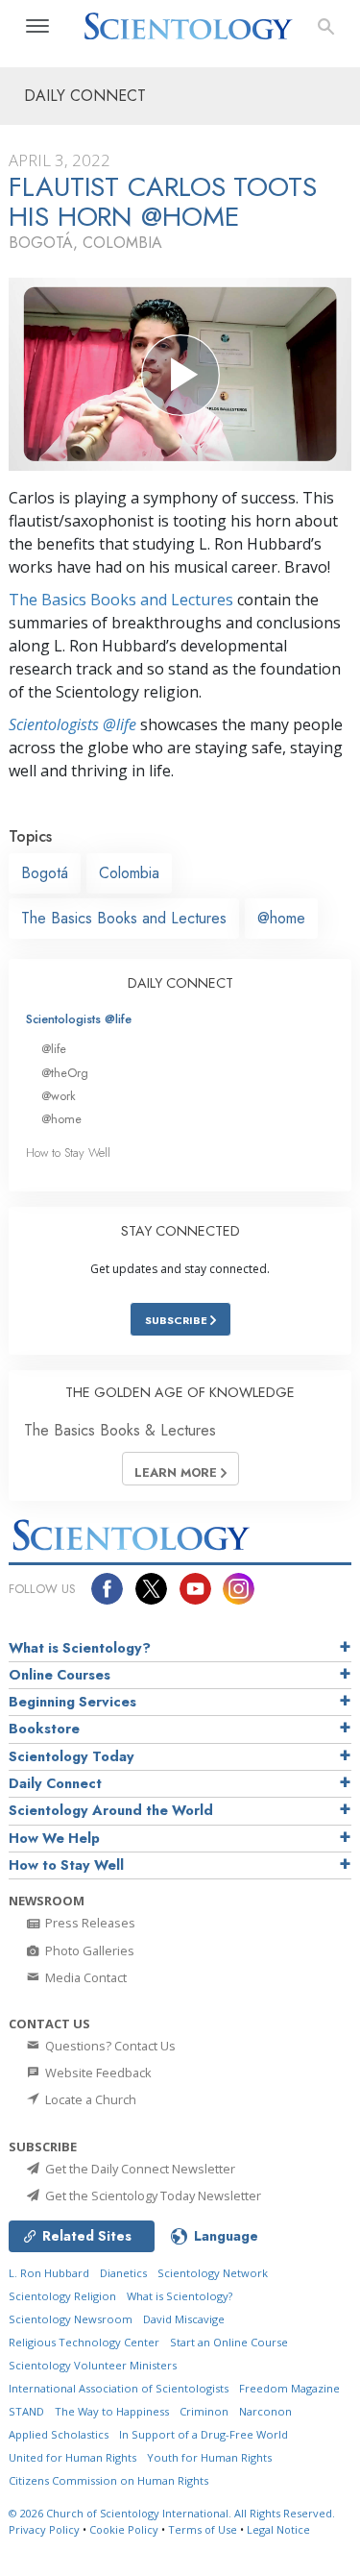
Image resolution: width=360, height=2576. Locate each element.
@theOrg (65, 1073)
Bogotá (45, 873)
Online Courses (60, 1675)
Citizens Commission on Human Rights (108, 2480)
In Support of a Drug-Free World (204, 2434)
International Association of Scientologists (119, 2388)
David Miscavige (184, 2319)
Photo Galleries (88, 1950)
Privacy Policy (44, 2529)
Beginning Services (72, 1702)
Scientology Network (213, 2273)
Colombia (129, 873)
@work (59, 1096)
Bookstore (44, 1729)
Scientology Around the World (111, 1810)
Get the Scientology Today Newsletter (152, 2196)
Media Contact (84, 1977)
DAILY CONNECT (180, 983)
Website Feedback (97, 2073)
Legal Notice (278, 2529)
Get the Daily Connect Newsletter (139, 2169)
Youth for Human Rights (209, 2457)
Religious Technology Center (84, 2342)
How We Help (54, 1838)
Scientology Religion (62, 2296)
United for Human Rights (72, 2457)
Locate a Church (89, 2099)
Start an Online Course (229, 2342)
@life (54, 1049)
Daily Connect (55, 1783)
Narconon (265, 2411)
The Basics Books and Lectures (121, 600)
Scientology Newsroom (71, 2319)
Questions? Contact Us (109, 2046)
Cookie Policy (124, 2529)
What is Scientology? (80, 1648)
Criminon (204, 2411)
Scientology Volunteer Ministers (93, 2365)
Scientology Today (72, 1756)
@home (281, 918)
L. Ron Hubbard (49, 2273)
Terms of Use (203, 2529)
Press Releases (89, 1923)
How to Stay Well (68, 1153)
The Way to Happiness (112, 2411)
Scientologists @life (79, 1019)
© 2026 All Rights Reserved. (172, 2513)
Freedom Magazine (289, 2388)
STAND (26, 2411)
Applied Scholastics (59, 2434)
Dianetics (123, 2273)
